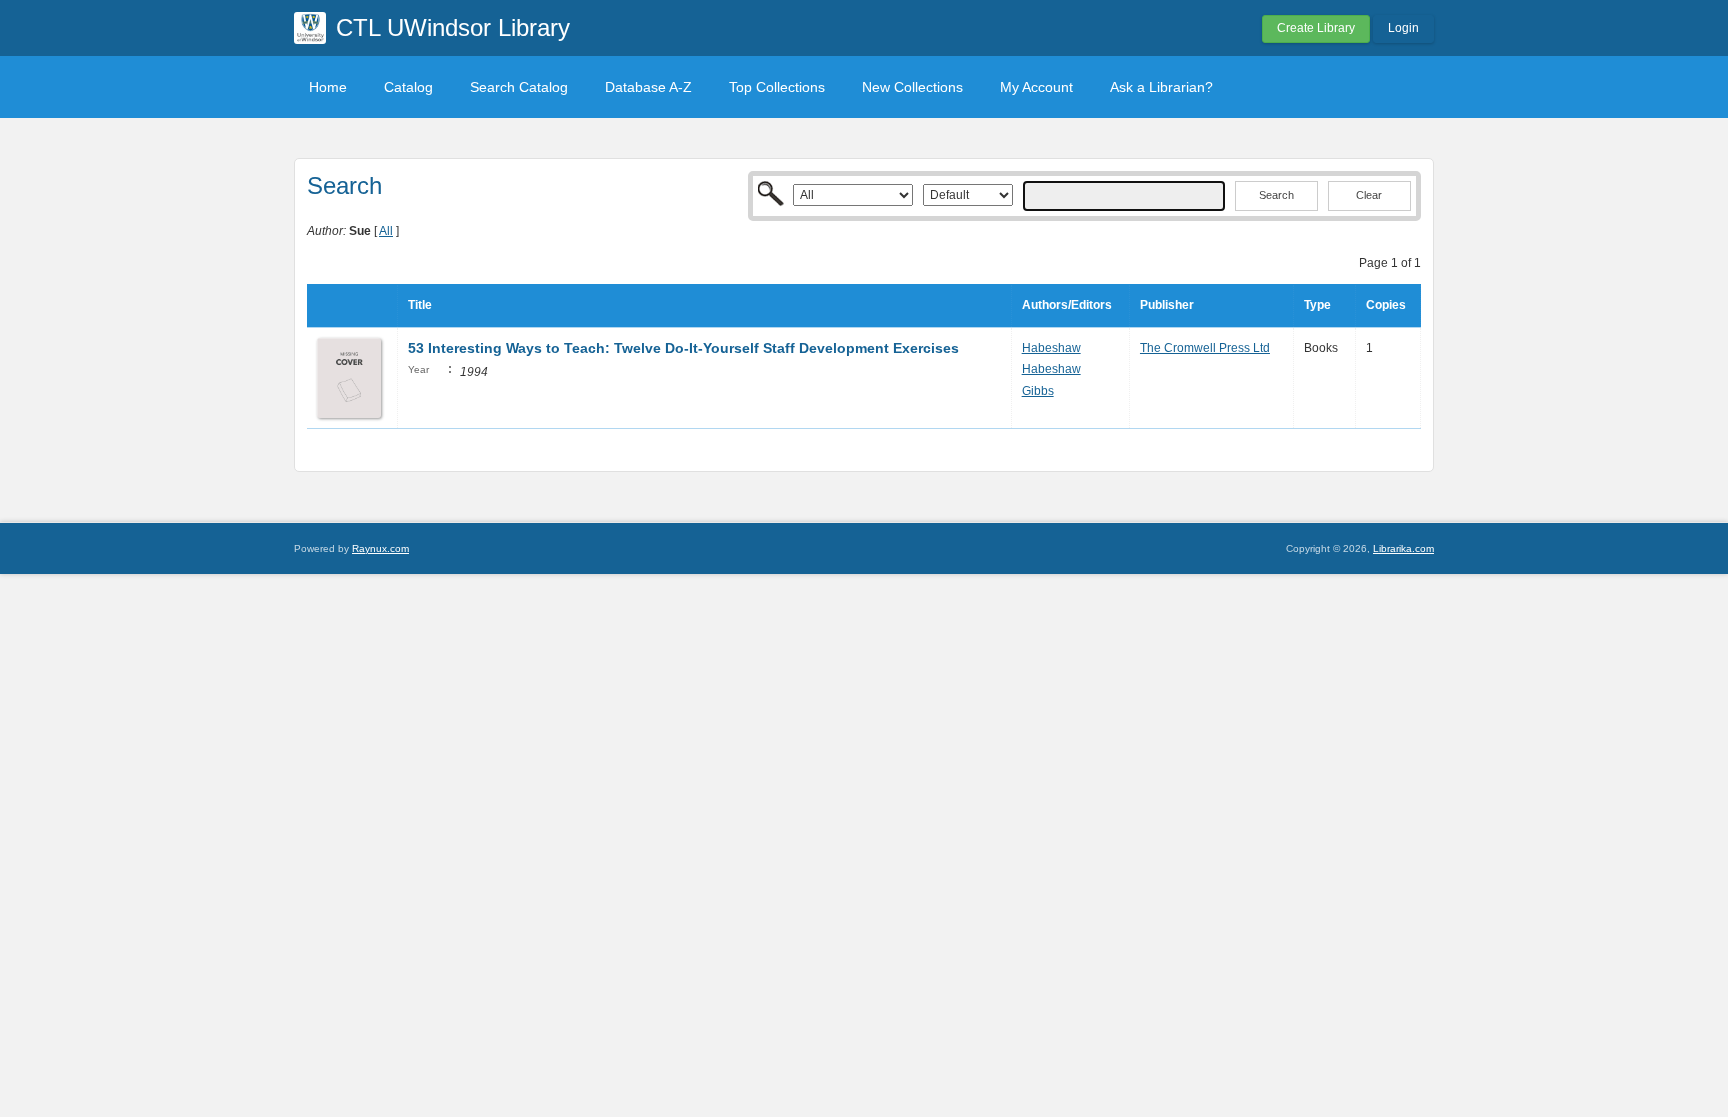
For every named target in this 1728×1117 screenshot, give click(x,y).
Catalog (408, 87)
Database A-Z (648, 87)
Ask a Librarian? (1161, 87)
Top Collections (777, 87)
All (386, 231)
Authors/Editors (1067, 305)
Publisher (1167, 305)
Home (328, 87)
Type (1317, 305)
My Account (1036, 87)
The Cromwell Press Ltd (1205, 348)
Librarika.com (1403, 548)
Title (420, 305)
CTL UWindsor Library (453, 27)
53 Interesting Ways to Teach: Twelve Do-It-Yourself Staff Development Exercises (683, 348)
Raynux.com (380, 548)
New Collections (912, 87)
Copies (1386, 305)
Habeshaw (1051, 348)
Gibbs (1038, 391)
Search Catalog (519, 87)
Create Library (1316, 28)
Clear (1369, 195)
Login (1403, 28)
